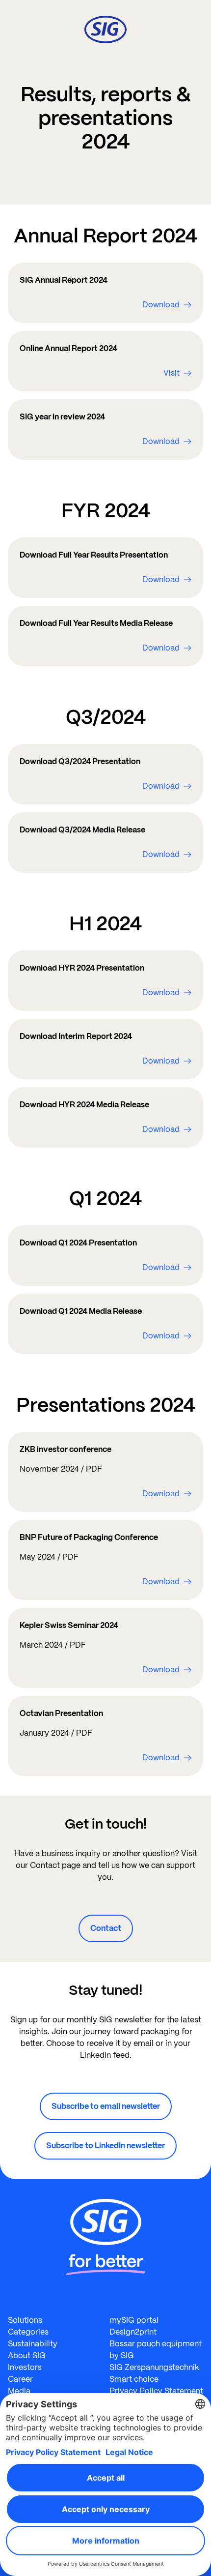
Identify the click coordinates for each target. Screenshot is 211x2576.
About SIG (27, 2355)
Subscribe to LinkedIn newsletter (105, 2146)
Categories (28, 2332)
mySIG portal (134, 2320)
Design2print (133, 2332)
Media (19, 2391)
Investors (25, 2367)
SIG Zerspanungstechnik (154, 2367)
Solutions (25, 2320)
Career (20, 2379)
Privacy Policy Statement (156, 2391)
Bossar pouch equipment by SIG (156, 2350)
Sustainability (33, 2344)
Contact (106, 1928)
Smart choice (134, 2379)
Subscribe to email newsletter (106, 2106)
